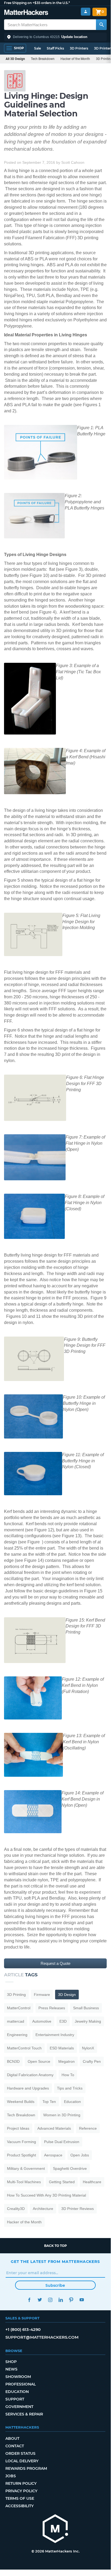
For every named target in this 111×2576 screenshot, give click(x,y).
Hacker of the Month (75, 59)
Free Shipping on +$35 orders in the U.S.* (37, 3)
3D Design (67, 1995)
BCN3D (13, 2061)
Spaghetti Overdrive (70, 2168)
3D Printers (79, 48)
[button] (55, 37)
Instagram (50, 2300)
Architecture (43, 2209)
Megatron (67, 2061)
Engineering (17, 2035)
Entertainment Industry (55, 2035)
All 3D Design (15, 59)
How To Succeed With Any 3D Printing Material (46, 2195)
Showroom (18, 2377)
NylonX (88, 2048)
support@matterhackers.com (42, 2337)
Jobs (11, 2476)
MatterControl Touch (24, 2048)
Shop (11, 2362)
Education (72, 2102)
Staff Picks (55, 48)
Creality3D (16, 2209)
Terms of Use (20, 2498)
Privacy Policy (21, 2491)
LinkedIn (61, 2300)
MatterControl (19, 2008)
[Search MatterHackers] (101, 25)
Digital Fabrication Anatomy (30, 2075)
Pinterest (71, 2300)
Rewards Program (26, 2468)
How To (68, 2075)
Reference (88, 2128)
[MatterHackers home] (26, 13)
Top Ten (49, 2102)
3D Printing (16, 1995)
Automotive (42, 2021)
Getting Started (62, 2182)
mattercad (16, 2021)
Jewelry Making (88, 2021)
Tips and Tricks (70, 2088)
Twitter (40, 2300)
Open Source (39, 2061)
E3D (63, 2021)
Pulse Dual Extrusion (62, 2142)
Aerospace (53, 2155)
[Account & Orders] (86, 12)
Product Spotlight (22, 2155)
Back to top (55, 2246)
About (12, 2438)
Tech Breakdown (43, 59)
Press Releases (52, 2008)
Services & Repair (24, 2414)
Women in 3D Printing (62, 2115)
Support (15, 2399)
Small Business (86, 2008)
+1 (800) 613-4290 (23, 2329)
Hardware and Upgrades (28, 2088)
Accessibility (19, 2506)
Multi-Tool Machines (24, 2182)
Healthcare (92, 2182)
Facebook (29, 2300)
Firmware (42, 1995)
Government (19, 2407)
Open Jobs (80, 2155)
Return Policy (21, 2483)
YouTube (82, 2300)
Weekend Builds (21, 2102)
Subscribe (55, 2285)
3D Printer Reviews (78, 2209)
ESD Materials (62, 2048)
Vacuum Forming (22, 2142)
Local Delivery (22, 2461)
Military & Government (26, 2168)
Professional (21, 2384)
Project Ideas (18, 2128)
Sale (37, 48)
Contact (15, 2446)
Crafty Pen (92, 2061)
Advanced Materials (54, 2128)
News (11, 2369)
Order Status (20, 2453)
